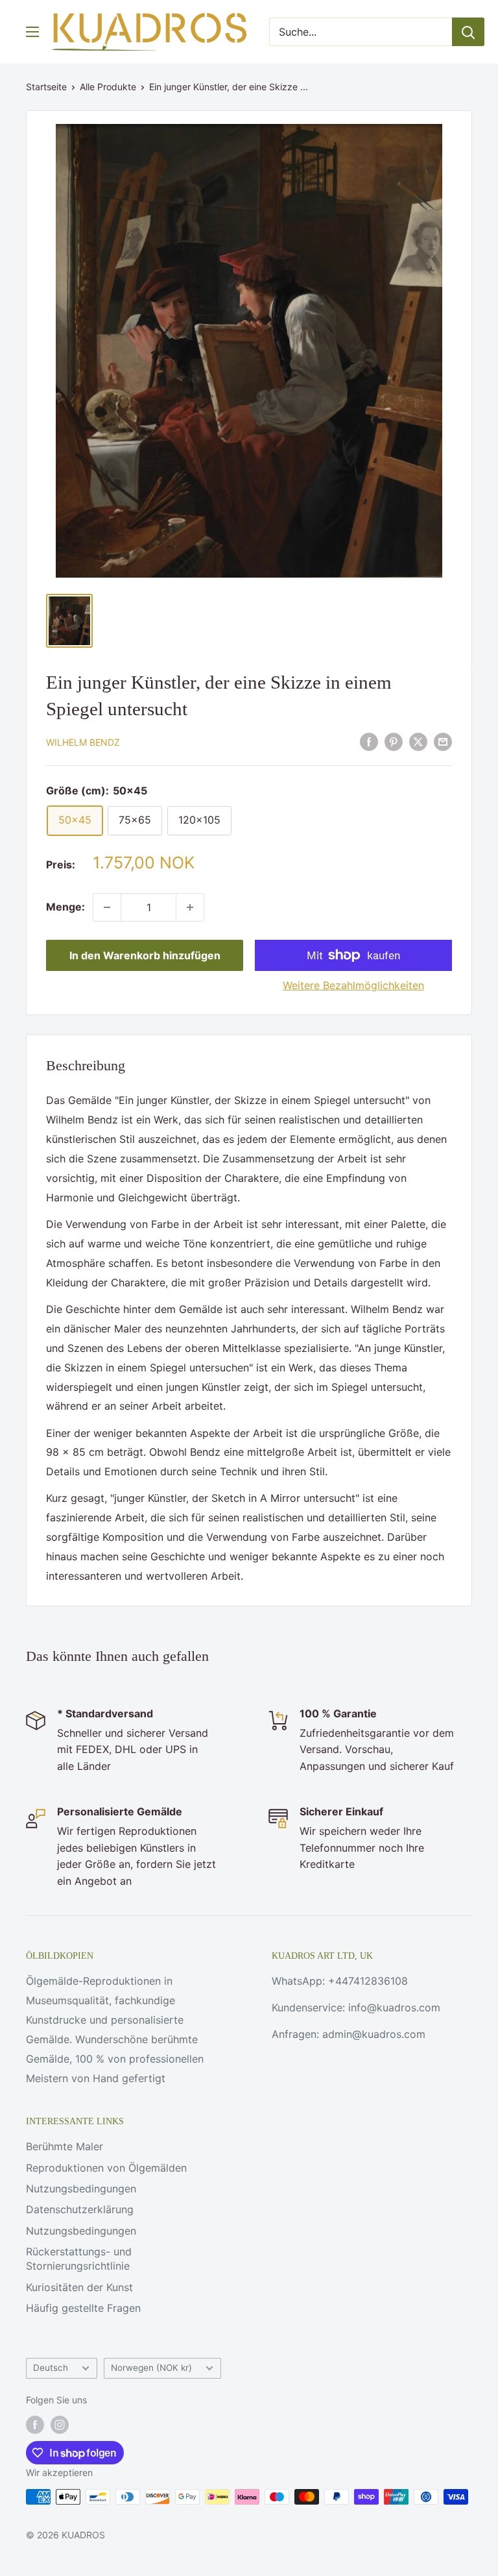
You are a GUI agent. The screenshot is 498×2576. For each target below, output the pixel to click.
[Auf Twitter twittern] (418, 741)
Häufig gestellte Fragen (83, 2308)
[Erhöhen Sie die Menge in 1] (190, 907)
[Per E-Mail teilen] (443, 741)
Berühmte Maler (65, 2146)
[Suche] (468, 32)
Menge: (65, 907)
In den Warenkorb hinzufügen (145, 955)
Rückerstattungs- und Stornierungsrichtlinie (79, 2259)
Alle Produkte (108, 87)
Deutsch (51, 2368)
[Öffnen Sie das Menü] (32, 32)
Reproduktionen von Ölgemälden (106, 2168)
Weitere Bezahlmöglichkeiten (353, 985)
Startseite (46, 87)
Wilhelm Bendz (83, 742)
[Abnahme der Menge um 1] (107, 907)
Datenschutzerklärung (80, 2209)
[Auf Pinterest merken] (394, 741)
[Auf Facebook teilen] (369, 741)
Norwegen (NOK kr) (151, 2368)
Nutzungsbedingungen (81, 2189)
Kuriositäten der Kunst (79, 2287)
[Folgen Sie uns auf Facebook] (35, 2425)
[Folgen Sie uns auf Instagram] (60, 2425)
